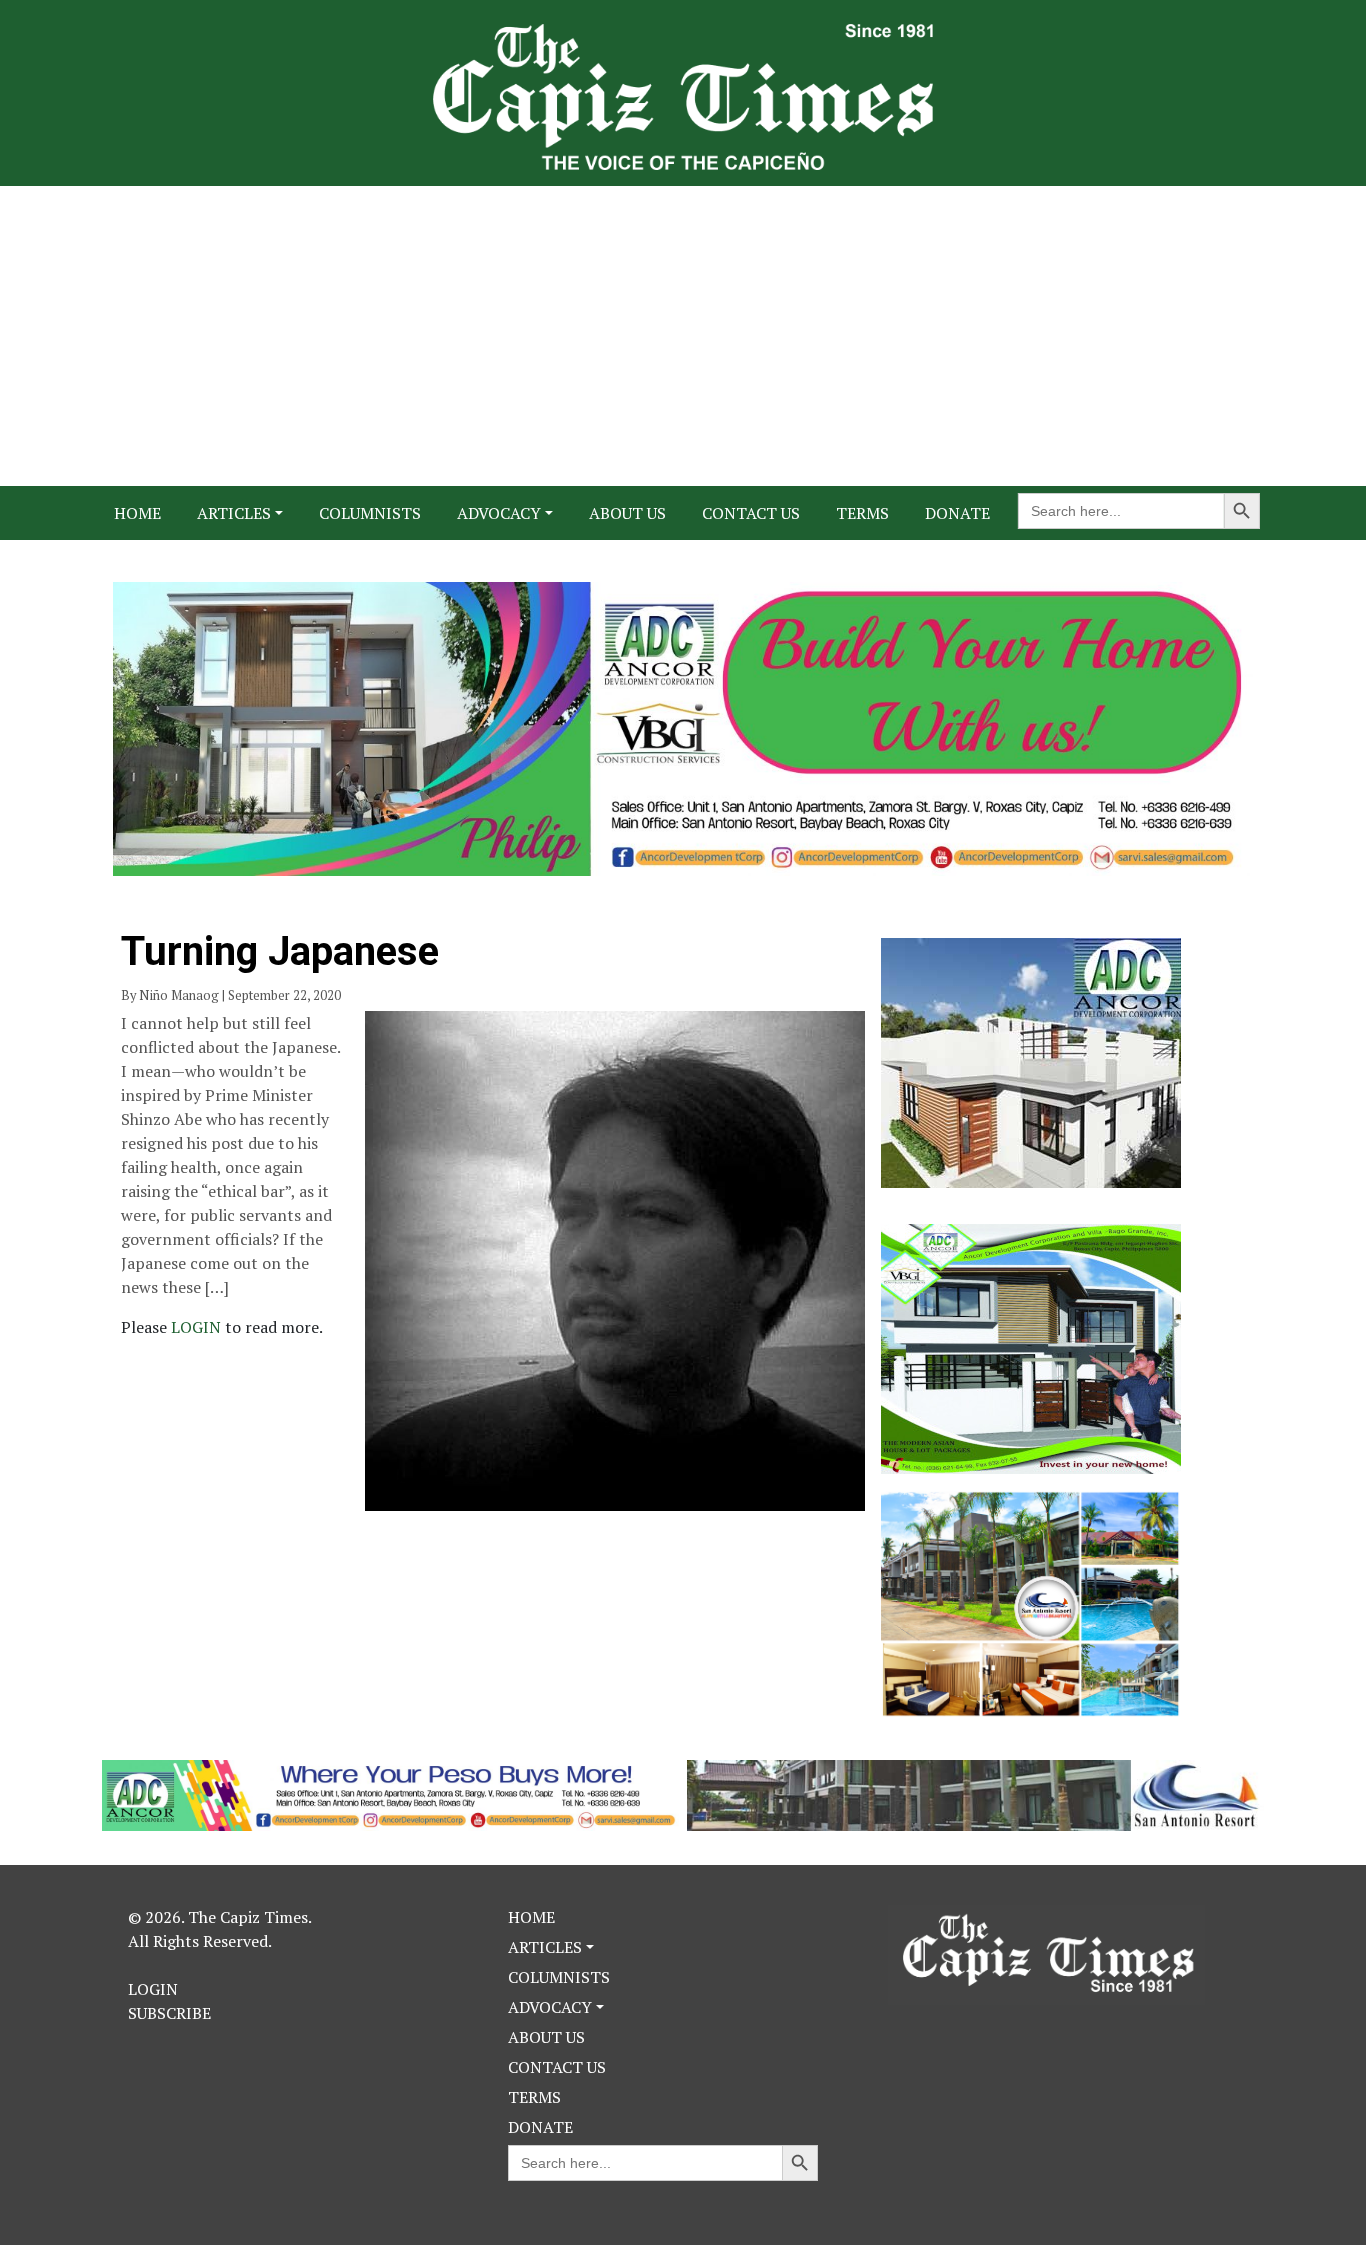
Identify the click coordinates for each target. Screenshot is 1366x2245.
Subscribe (169, 2013)
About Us (627, 513)
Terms (862, 513)
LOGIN (198, 1327)
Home (137, 513)
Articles (234, 513)
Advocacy (499, 513)
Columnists (370, 513)
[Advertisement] (683, 336)
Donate (957, 513)
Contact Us (751, 513)
